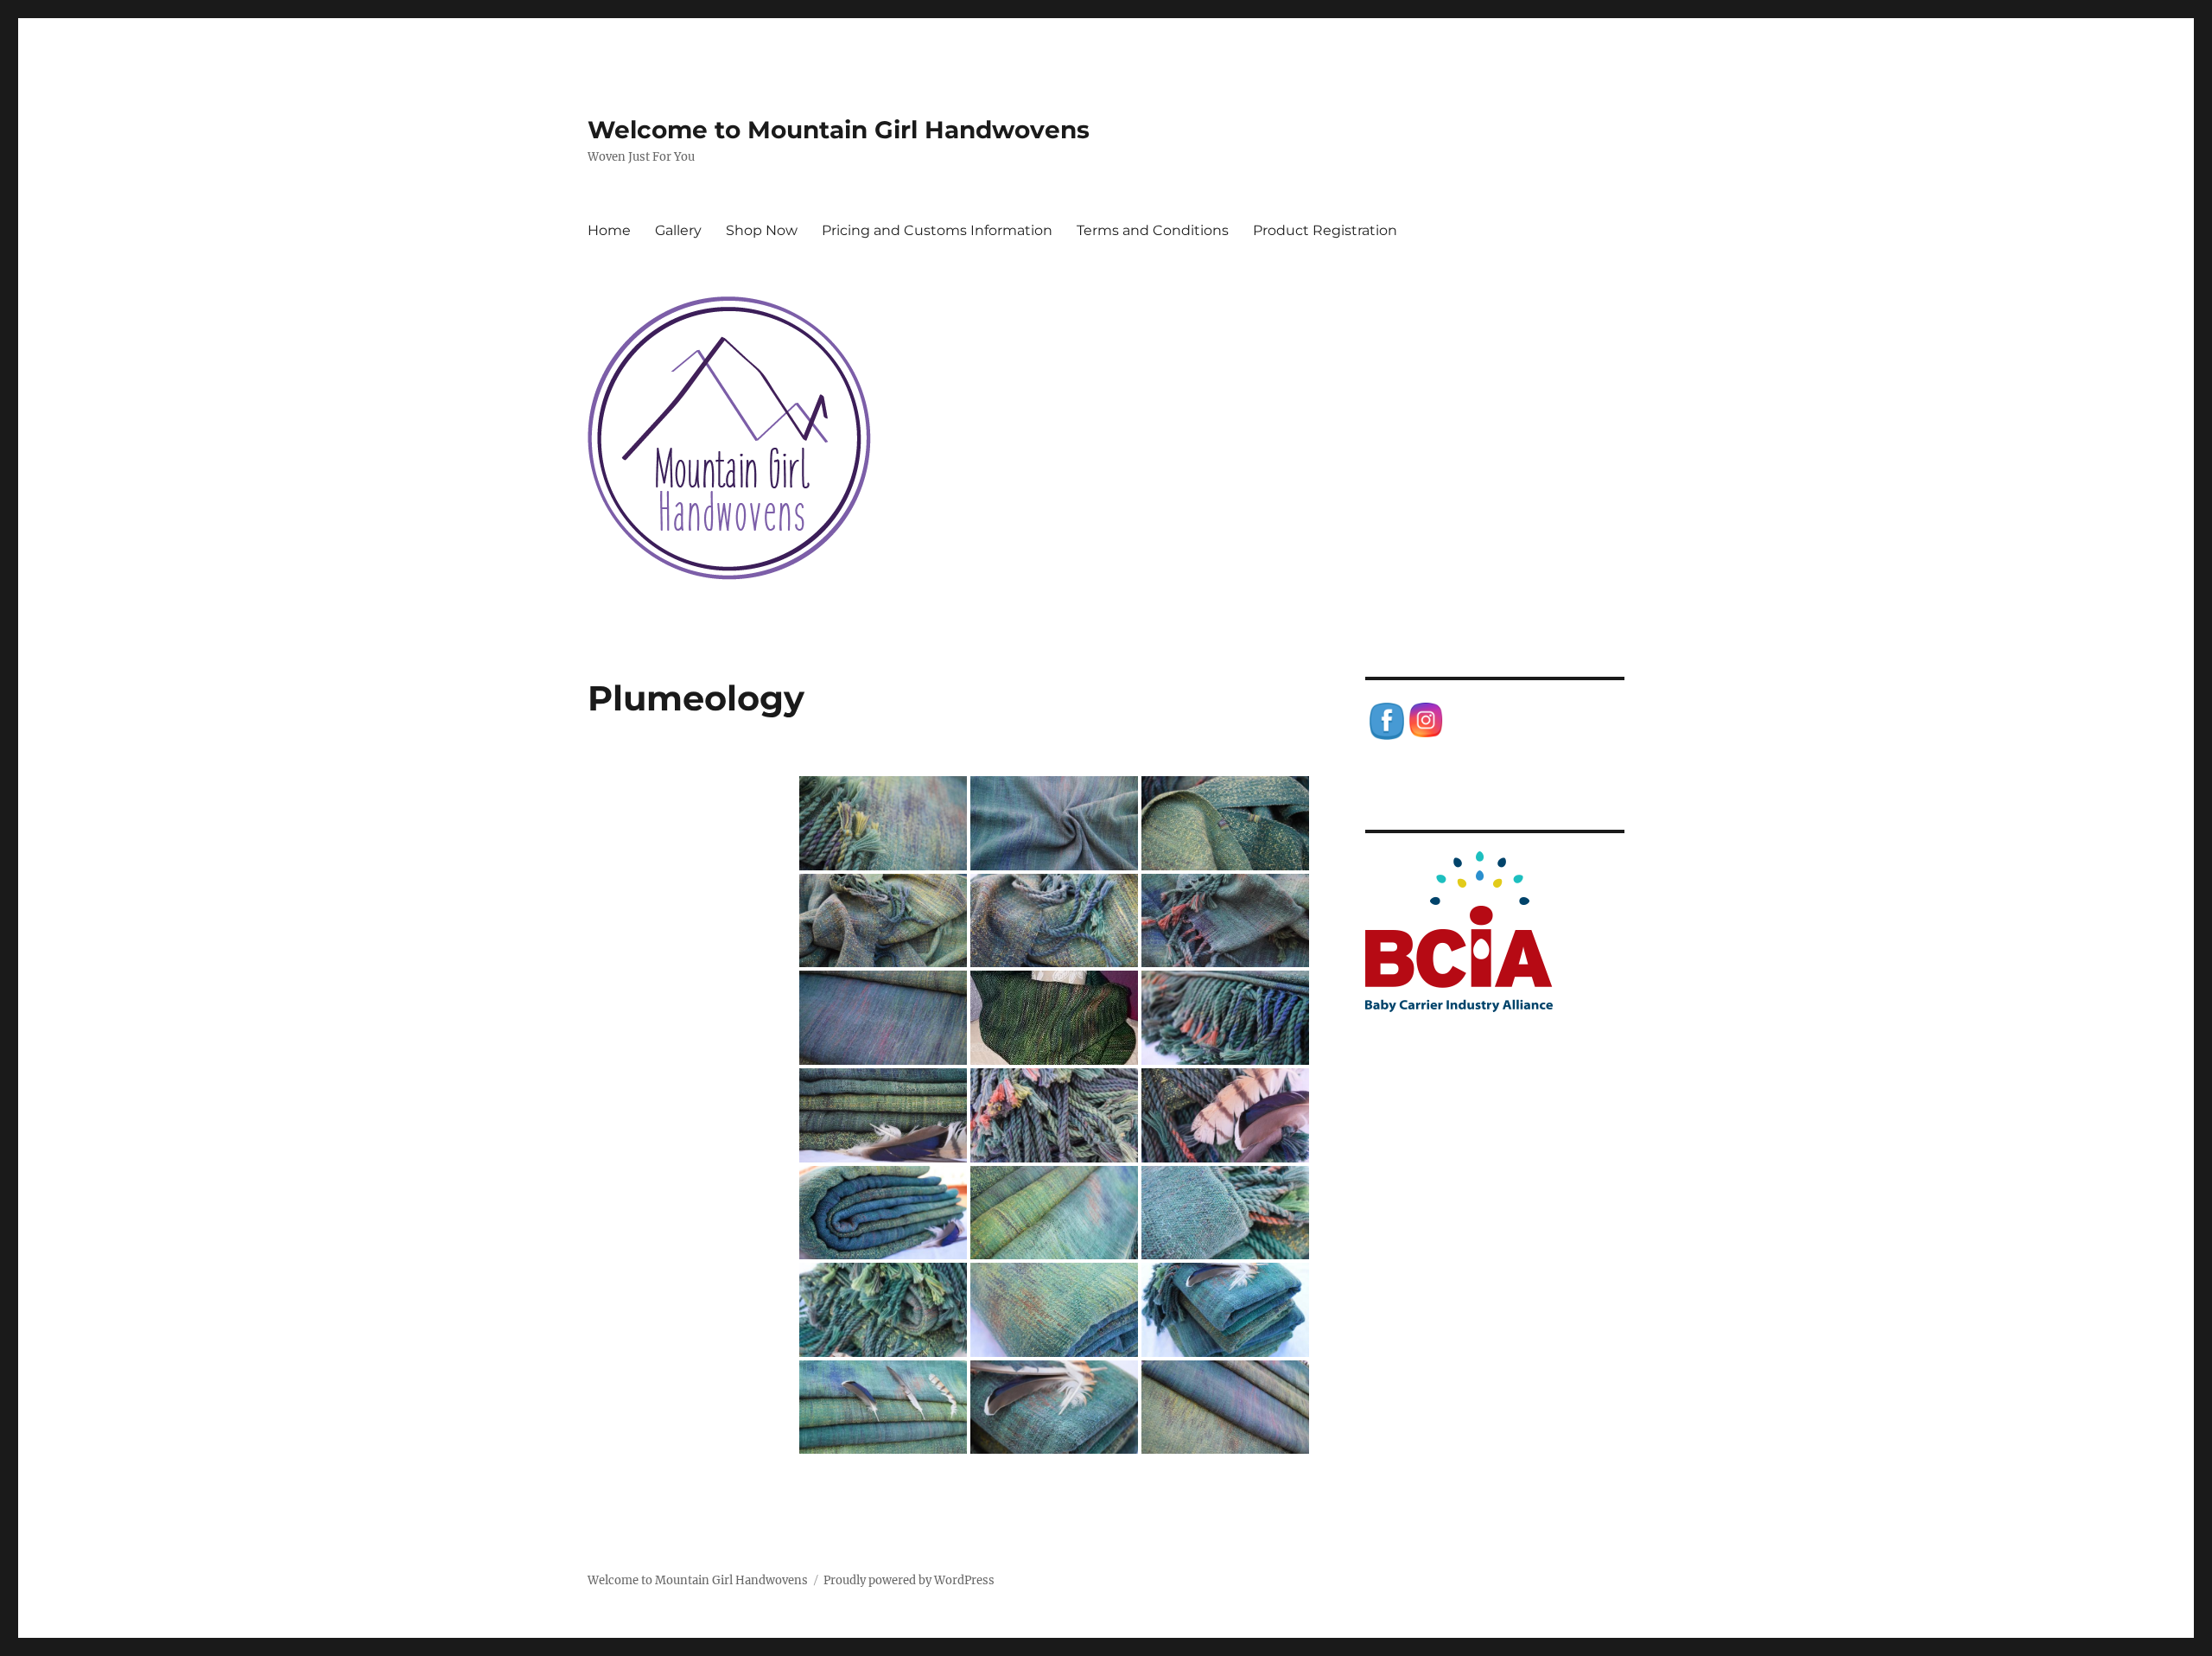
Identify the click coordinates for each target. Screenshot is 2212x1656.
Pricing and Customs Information (937, 230)
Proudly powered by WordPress (909, 1580)
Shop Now (762, 230)
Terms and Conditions (1153, 230)
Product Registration (1325, 230)
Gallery (678, 230)
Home (609, 230)
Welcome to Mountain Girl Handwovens (839, 130)
